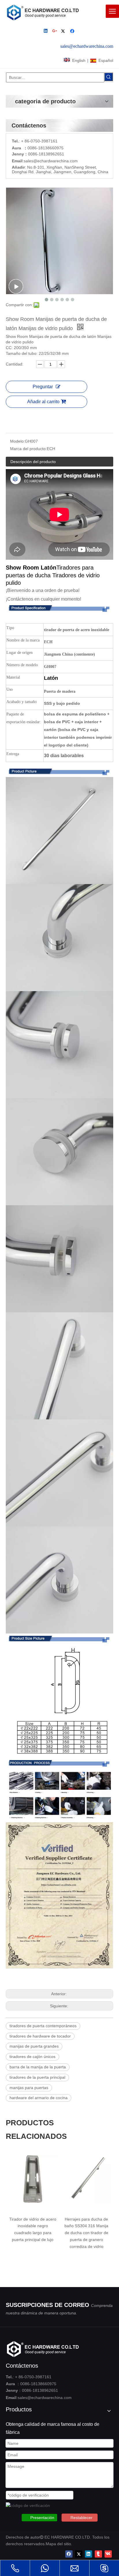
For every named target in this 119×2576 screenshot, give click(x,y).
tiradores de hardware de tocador (40, 2036)
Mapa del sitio (58, 2544)
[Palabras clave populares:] (109, 77)
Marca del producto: (28, 449)
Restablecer (81, 2518)
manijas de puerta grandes (34, 2046)
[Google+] (55, 32)
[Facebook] (73, 32)
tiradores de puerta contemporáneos (43, 2026)
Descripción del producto (33, 462)
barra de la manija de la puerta (38, 2067)
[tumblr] (98, 2554)
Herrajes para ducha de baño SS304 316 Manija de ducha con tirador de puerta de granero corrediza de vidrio (86, 2233)
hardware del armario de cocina (39, 2098)
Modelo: (17, 441)
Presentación (42, 2518)
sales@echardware (41, 161)
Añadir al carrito (43, 402)
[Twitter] (64, 32)
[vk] (108, 2554)
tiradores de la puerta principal (37, 2077)
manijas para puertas (29, 2088)
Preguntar (43, 387)
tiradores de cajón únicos (32, 2057)
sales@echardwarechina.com (45, 2398)
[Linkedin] (46, 32)
